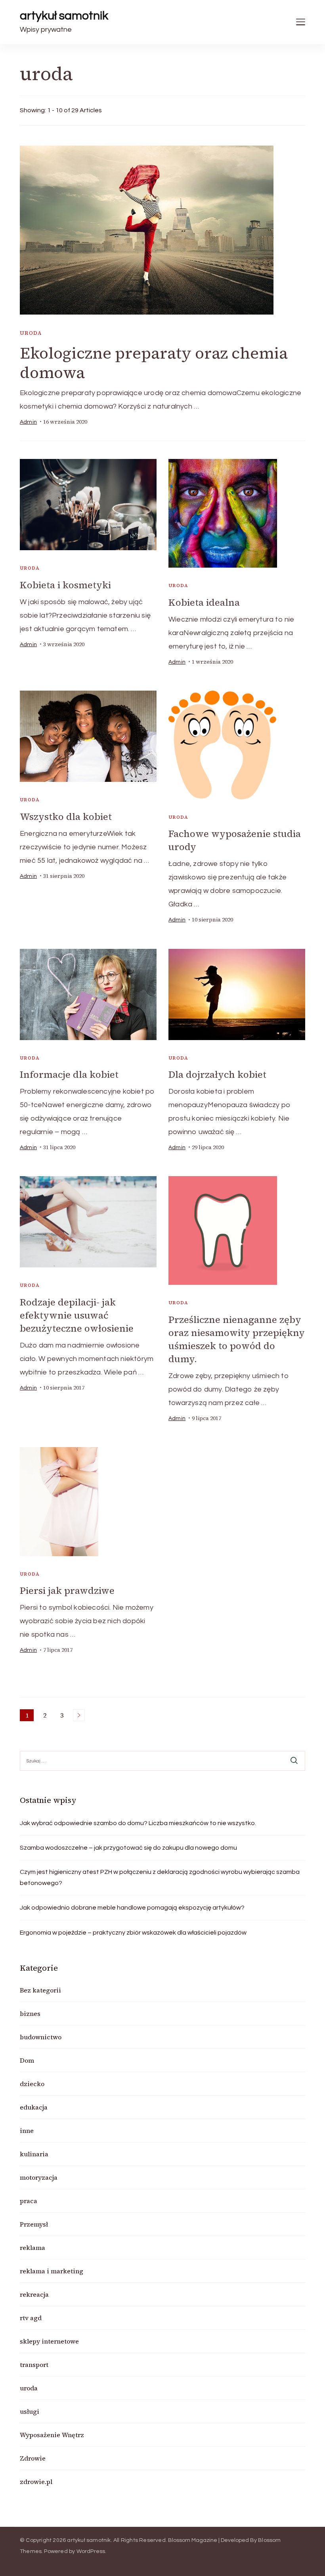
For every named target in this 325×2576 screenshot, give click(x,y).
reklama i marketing (52, 2271)
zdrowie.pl (36, 2482)
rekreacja (34, 2294)
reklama (32, 2248)
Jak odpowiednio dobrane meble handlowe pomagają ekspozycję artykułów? (132, 1908)
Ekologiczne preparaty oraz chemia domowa (154, 363)
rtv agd (31, 2318)
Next (79, 1715)
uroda (31, 333)
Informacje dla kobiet (69, 1074)
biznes (30, 2014)
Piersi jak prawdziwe (67, 1590)
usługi (30, 2411)
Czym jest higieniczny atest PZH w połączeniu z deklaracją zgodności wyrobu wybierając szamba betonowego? (160, 1877)
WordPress (91, 2551)
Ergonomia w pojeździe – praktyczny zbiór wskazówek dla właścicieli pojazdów (133, 1933)
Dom (27, 2060)
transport (34, 2365)
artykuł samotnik (64, 16)
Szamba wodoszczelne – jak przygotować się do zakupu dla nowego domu (128, 1848)
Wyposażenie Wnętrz (52, 2435)
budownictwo (41, 2037)
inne (27, 2131)
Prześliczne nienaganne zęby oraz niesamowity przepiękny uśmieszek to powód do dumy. (237, 1339)
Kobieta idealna (204, 602)
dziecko (32, 2084)
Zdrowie (33, 2458)
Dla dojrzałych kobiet (217, 1074)
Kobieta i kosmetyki (65, 585)
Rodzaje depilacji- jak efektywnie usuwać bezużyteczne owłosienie (77, 1315)
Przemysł (34, 2224)
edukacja (34, 2107)
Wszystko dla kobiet (66, 817)
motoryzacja (39, 2177)
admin (28, 422)
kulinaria (34, 2154)
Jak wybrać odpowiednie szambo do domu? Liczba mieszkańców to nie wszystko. (138, 1823)
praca (29, 2201)
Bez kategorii (40, 1990)
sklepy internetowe (49, 2341)
